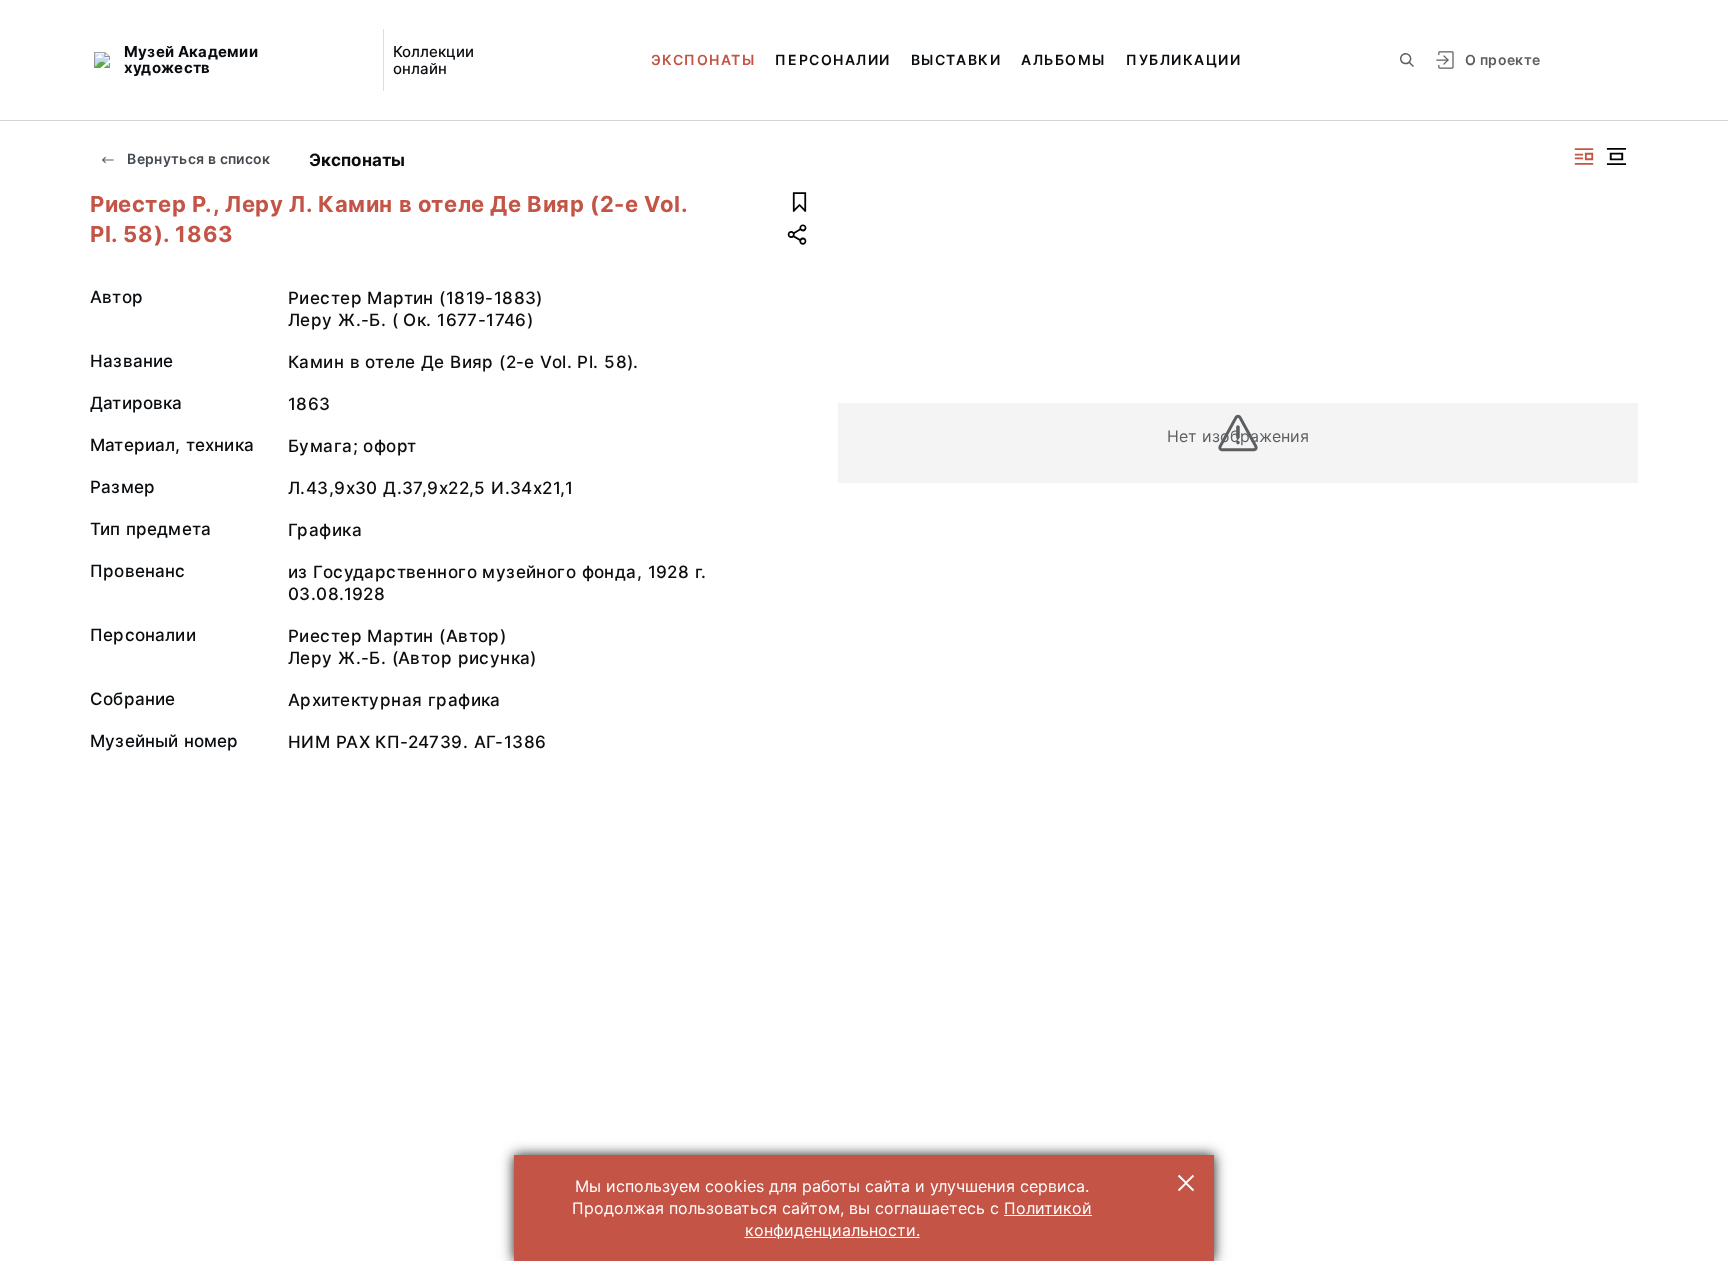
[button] (1186, 1183)
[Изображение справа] (1584, 156)
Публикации (1183, 59)
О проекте (1502, 59)
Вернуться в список (197, 158)
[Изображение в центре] (1616, 156)
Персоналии (832, 59)
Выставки (956, 59)
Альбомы (1063, 59)
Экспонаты (703, 59)
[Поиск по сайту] (1407, 60)
